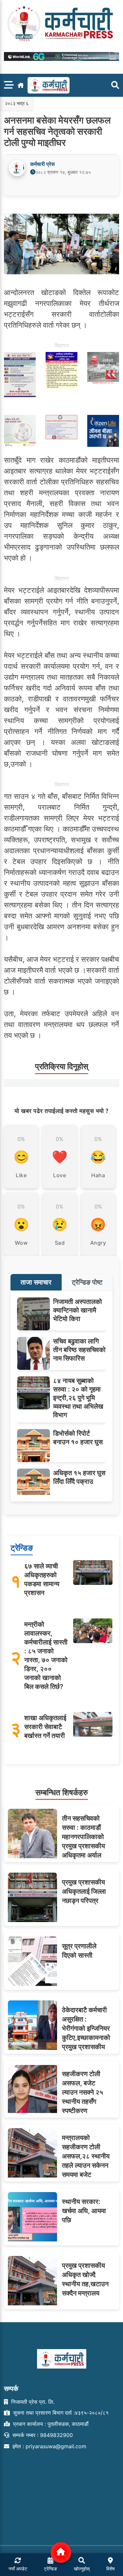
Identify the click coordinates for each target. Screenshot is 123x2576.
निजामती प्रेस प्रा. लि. (32, 2402)
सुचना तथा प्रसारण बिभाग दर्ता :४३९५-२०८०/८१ (60, 2413)
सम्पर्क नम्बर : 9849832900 (42, 2435)
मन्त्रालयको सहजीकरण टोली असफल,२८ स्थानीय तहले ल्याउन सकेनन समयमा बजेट (86, 2156)
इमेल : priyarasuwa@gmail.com (49, 2446)
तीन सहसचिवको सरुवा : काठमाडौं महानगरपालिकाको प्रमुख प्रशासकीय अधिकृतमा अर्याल (83, 1837)
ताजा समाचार (36, 1282)
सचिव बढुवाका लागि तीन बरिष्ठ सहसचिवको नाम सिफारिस (79, 1350)
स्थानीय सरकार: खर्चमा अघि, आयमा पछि (84, 2211)
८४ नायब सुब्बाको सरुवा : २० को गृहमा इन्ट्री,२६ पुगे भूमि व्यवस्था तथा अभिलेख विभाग (78, 1398)
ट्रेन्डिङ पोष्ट (87, 1282)
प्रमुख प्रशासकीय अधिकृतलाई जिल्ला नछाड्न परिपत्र (84, 1891)
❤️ (60, 1157)
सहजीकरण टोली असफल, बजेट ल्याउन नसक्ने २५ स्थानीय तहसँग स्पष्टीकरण (83, 2092)
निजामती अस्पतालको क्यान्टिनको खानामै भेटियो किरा (78, 1310)
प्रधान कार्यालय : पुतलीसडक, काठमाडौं (50, 2424)
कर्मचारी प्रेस (42, 164)
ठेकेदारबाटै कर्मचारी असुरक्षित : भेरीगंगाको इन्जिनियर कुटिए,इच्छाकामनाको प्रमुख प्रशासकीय (86, 2028)
